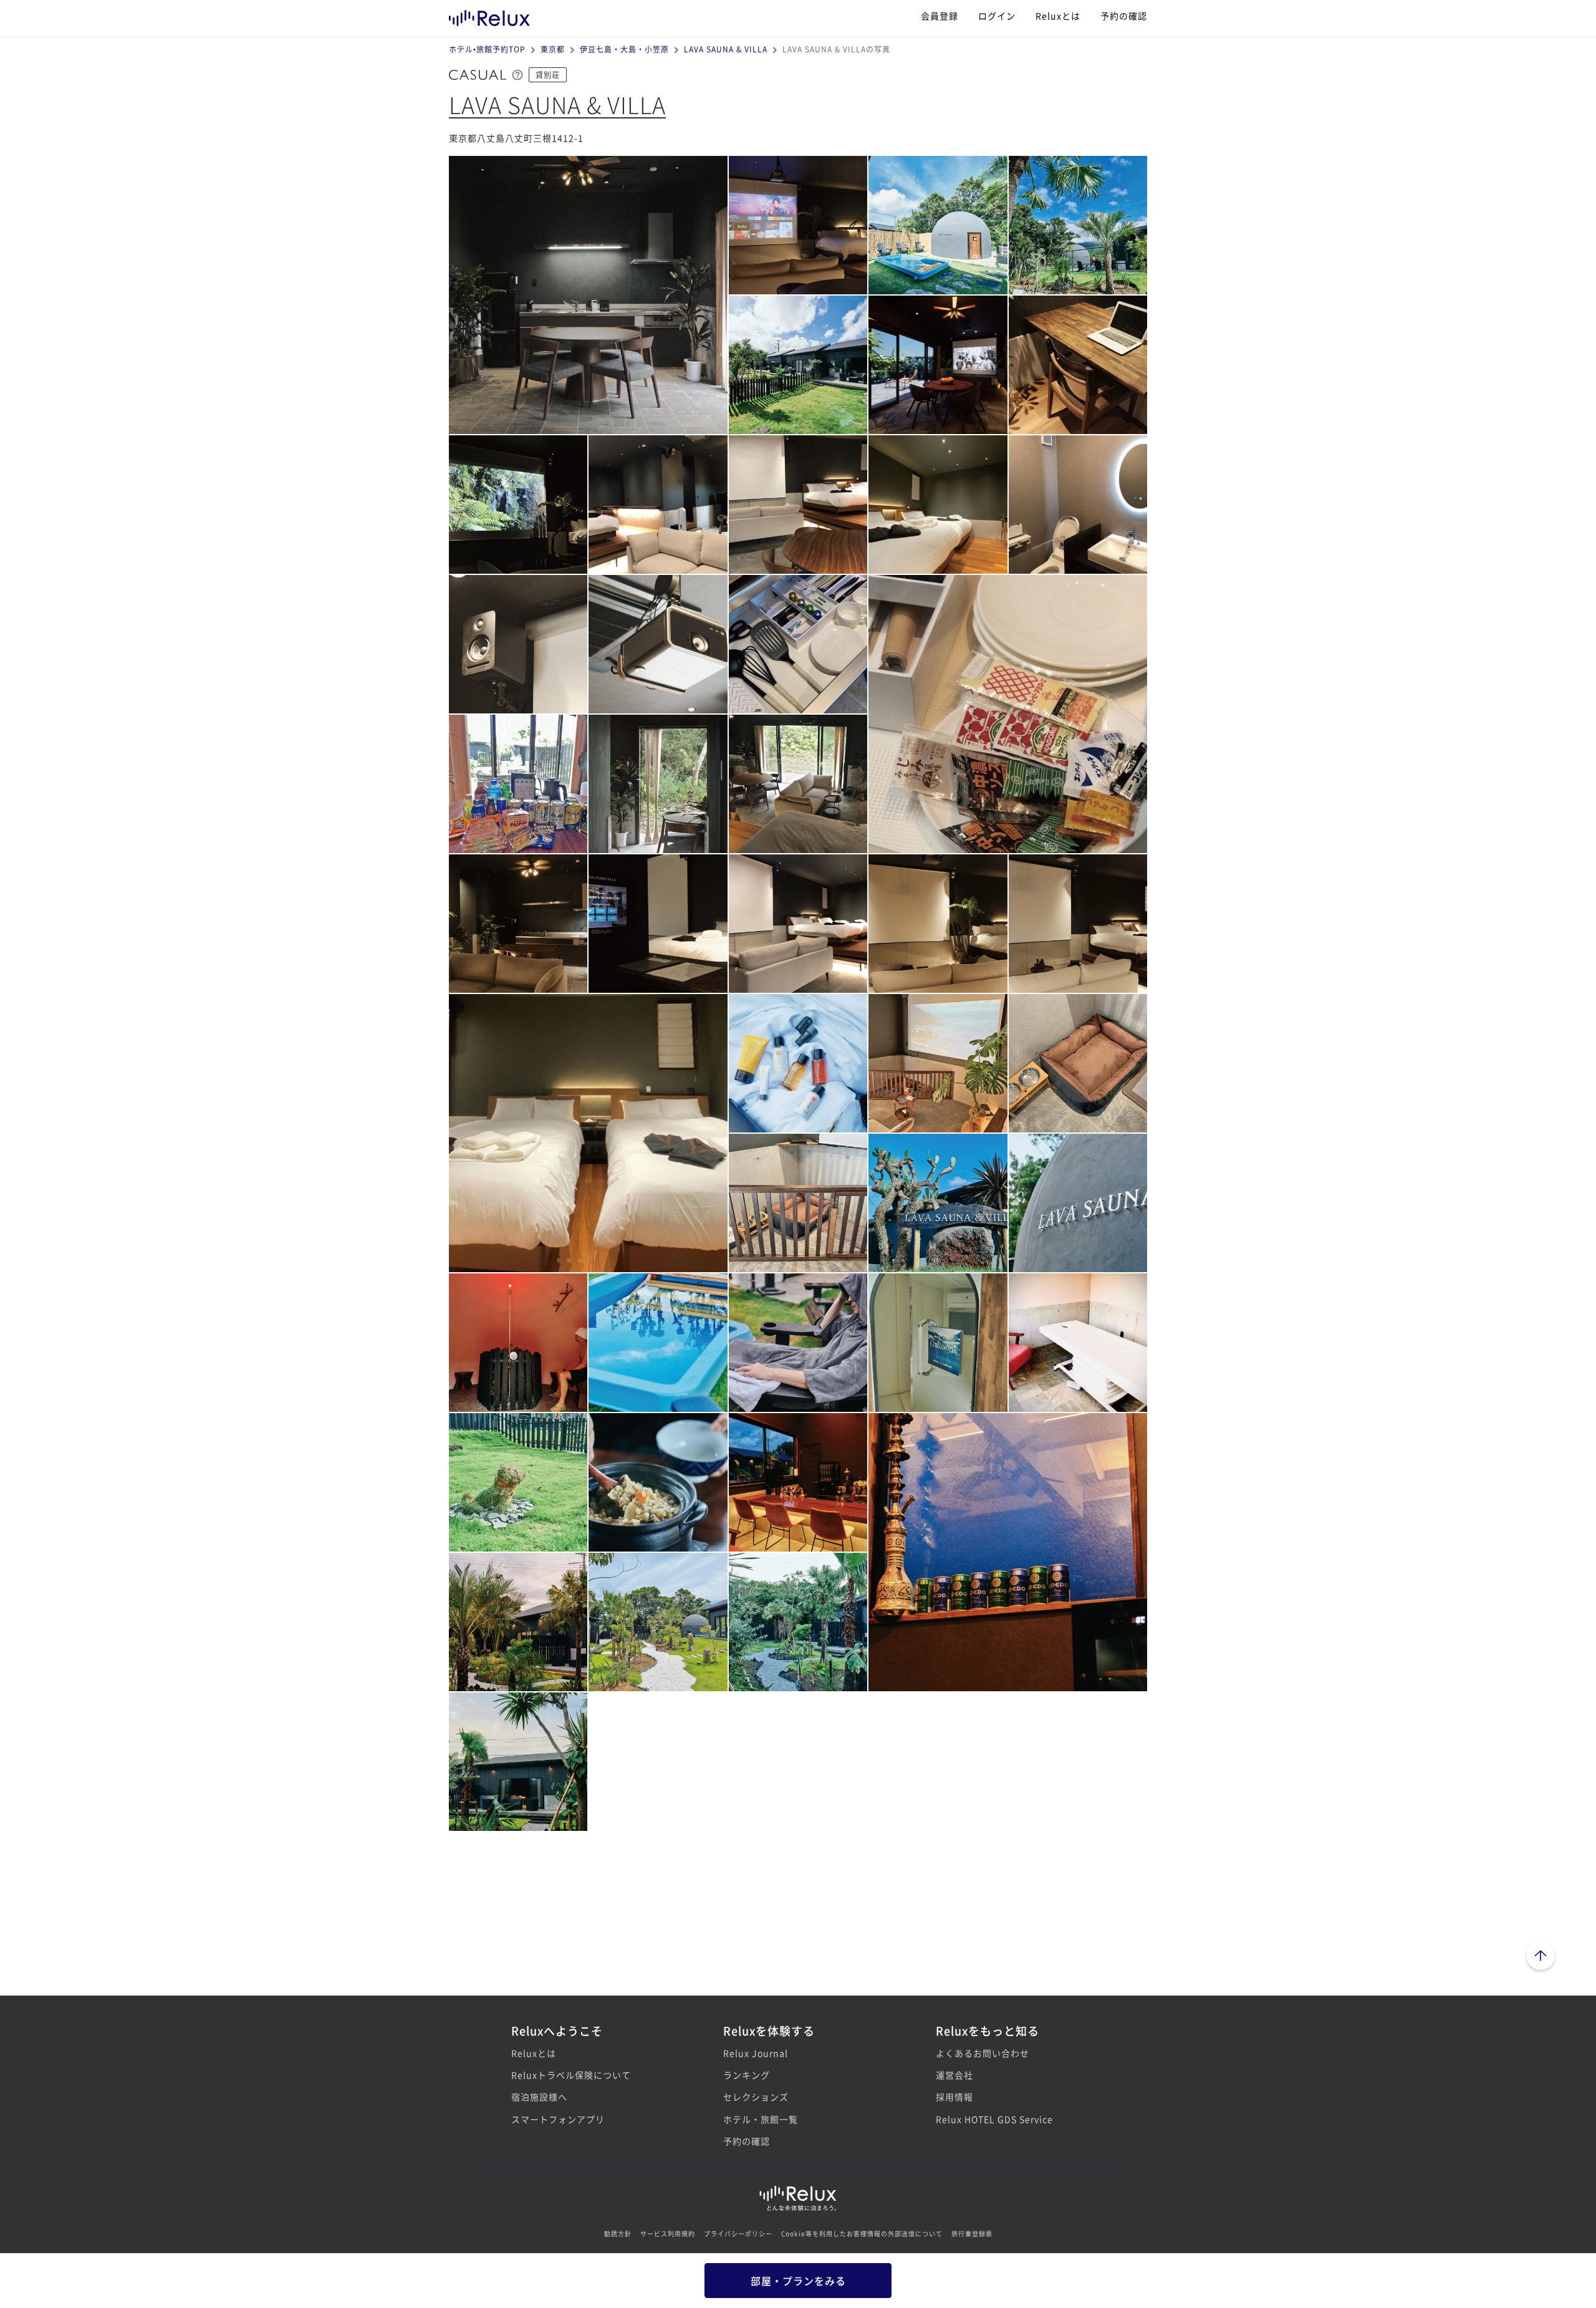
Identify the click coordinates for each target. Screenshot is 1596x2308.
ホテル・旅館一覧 (761, 2119)
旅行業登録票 (972, 2233)
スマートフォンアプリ (558, 2119)
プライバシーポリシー (738, 2233)
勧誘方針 (618, 2233)
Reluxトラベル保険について (571, 2075)
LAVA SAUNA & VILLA (726, 49)
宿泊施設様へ (539, 2097)
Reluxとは (1058, 16)
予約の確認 (1124, 16)
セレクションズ (756, 2097)
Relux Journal (756, 2053)
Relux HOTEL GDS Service (994, 2119)
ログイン (997, 16)
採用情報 (954, 2097)
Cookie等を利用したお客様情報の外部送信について (862, 2233)
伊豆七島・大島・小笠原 (624, 49)
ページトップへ (1541, 1958)
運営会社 (954, 2075)
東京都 (553, 49)
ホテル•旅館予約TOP (487, 49)
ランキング (747, 2075)
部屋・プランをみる (798, 2281)
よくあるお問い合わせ (983, 2053)
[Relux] (489, 15)
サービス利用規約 (668, 2233)
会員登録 (940, 16)
